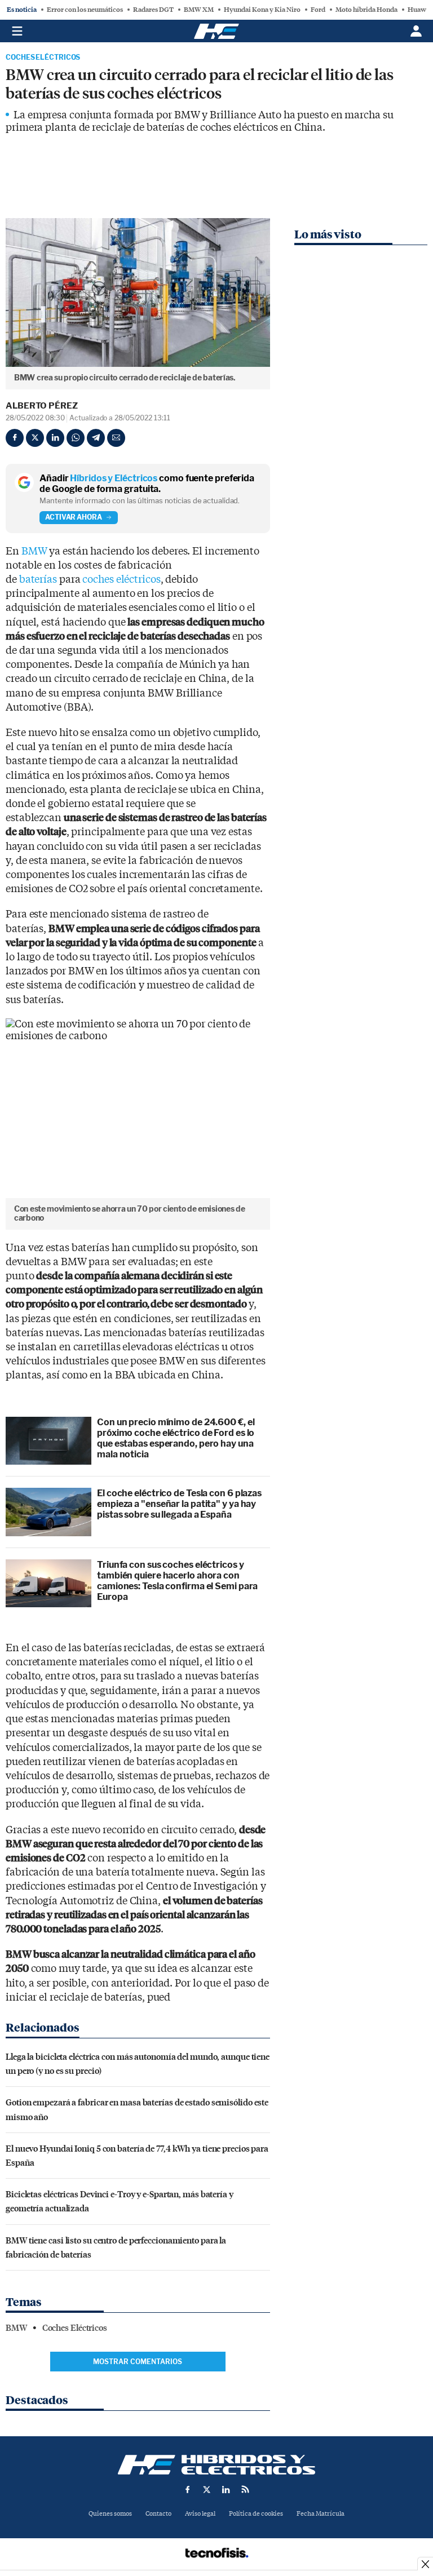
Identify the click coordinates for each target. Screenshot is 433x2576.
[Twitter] (35, 438)
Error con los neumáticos (85, 10)
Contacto (158, 2514)
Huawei (420, 10)
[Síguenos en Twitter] (207, 2489)
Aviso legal (200, 2514)
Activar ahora (74, 517)
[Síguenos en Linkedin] (226, 2489)
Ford (318, 10)
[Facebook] (15, 438)
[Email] (116, 438)
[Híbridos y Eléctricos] (216, 2465)
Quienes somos (110, 2514)
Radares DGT (153, 10)
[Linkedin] (55, 438)
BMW (34, 551)
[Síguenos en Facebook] (188, 2489)
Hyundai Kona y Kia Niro (262, 10)
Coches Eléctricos (43, 57)
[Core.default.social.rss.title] (245, 2489)
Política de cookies (256, 2514)
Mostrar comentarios (138, 2362)
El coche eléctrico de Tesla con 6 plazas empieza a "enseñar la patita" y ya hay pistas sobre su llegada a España (179, 1504)
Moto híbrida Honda (366, 10)
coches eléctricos (121, 580)
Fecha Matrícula (321, 2514)
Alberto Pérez (42, 406)
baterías (38, 580)
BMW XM (199, 10)
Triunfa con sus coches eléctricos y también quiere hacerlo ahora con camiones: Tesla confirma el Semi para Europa (177, 1581)
